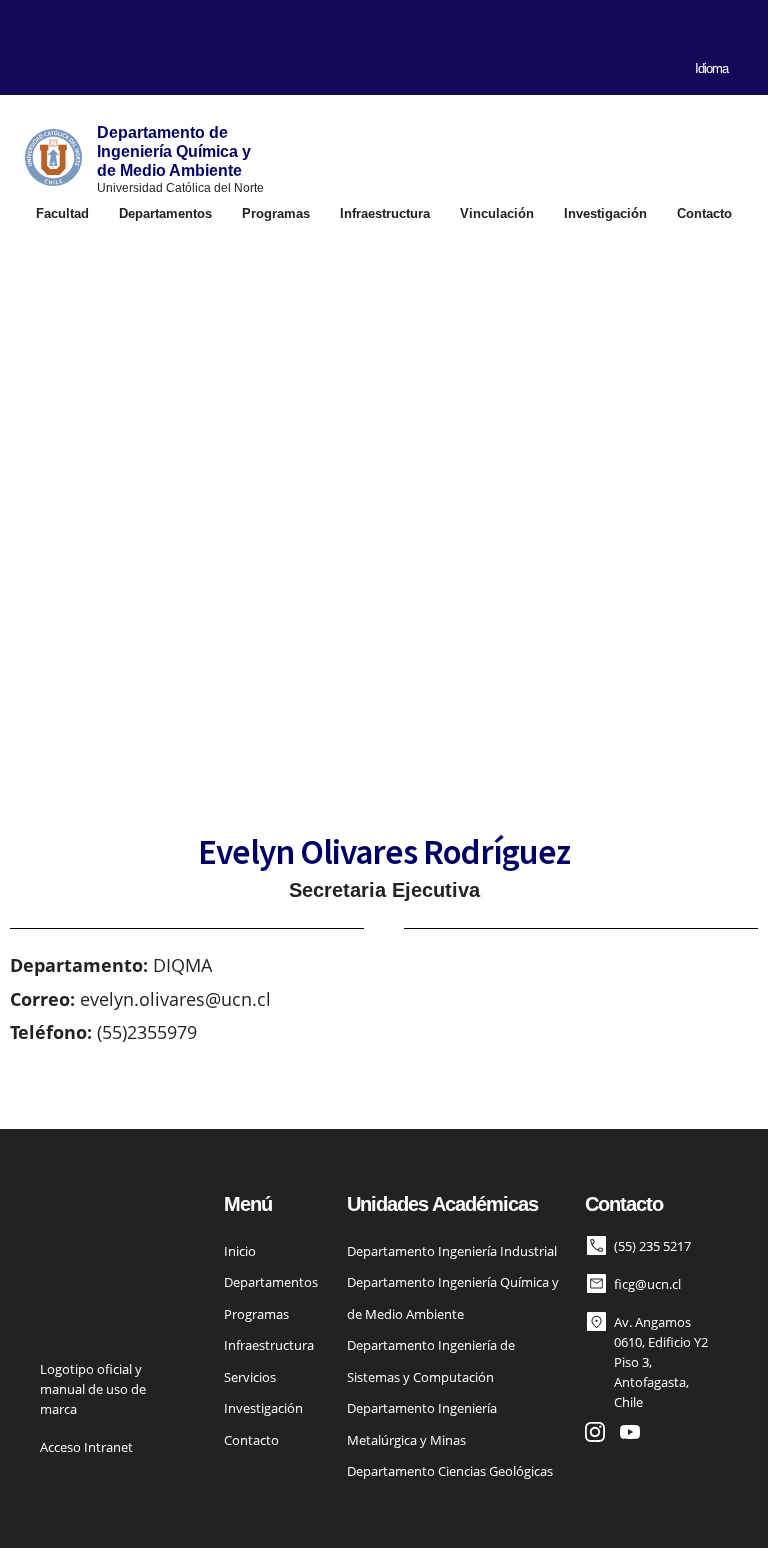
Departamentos (165, 213)
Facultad (62, 213)
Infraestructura (385, 213)
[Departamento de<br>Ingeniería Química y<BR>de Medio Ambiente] (53, 157)
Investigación (605, 213)
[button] (24, 58)
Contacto (704, 213)
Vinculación (497, 213)
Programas (276, 213)
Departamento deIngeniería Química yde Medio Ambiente (174, 151)
